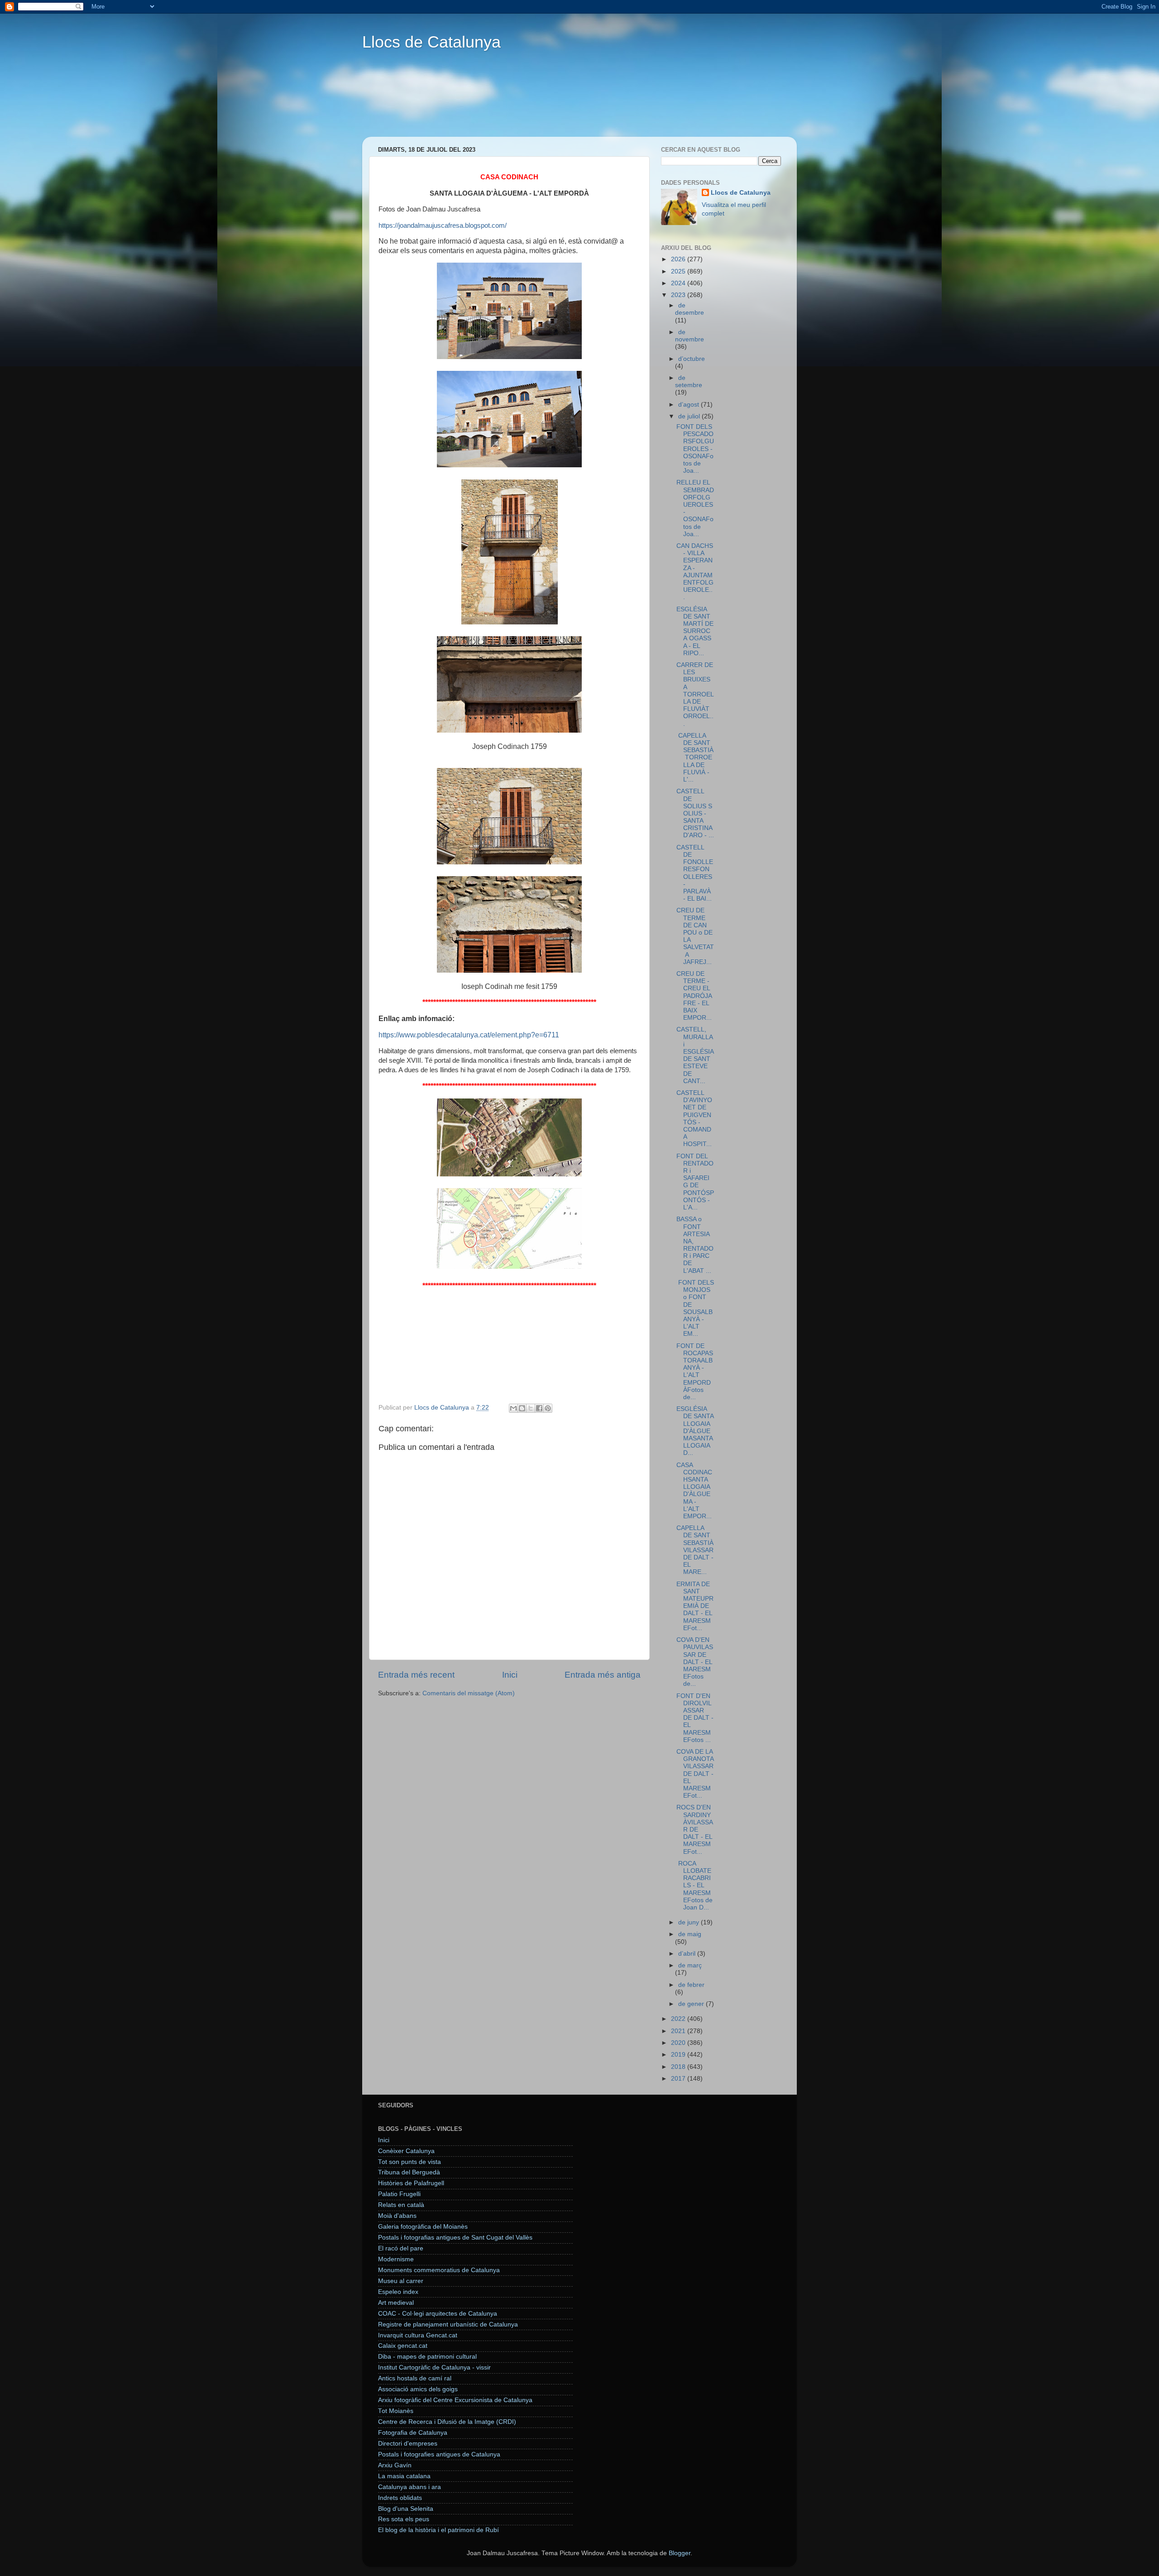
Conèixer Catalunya (406, 2151)
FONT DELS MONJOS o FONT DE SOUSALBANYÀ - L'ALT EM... (695, 1308)
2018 (679, 2067)
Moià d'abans (397, 2216)
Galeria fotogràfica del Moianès (423, 2227)
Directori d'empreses (408, 2444)
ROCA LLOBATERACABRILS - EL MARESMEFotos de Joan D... (694, 1885)
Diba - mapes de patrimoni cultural (427, 2357)
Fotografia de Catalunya (413, 2433)
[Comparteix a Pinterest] (548, 1408)
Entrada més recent (416, 1675)
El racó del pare (401, 2248)
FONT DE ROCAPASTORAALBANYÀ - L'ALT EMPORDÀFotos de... (695, 1372)
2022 (679, 2019)
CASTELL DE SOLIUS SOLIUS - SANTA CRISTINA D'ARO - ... (695, 813)
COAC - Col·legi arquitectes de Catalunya (438, 2314)
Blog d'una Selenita (406, 2509)
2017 (679, 2079)
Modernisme (396, 2259)
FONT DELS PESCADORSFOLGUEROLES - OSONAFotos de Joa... (695, 449)
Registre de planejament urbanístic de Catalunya (448, 2324)
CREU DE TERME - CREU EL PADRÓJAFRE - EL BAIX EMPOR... (694, 996)
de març (690, 1965)
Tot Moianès (396, 2411)
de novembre (690, 336)
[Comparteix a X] (531, 1408)
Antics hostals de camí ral (415, 2378)
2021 (679, 2031)
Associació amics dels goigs (418, 2389)
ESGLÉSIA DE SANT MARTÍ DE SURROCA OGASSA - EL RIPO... (695, 631)
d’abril (688, 1954)
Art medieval (396, 2303)
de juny (690, 1922)
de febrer (691, 1985)
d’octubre (692, 359)
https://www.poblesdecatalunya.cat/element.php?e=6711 (469, 1035)
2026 (679, 259)
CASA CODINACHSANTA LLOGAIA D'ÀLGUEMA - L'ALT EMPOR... (694, 1491)
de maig (690, 1934)
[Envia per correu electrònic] (513, 1408)
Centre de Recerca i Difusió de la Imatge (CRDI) (447, 2422)
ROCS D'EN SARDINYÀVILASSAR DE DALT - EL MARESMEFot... (695, 1829)
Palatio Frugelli (399, 2194)
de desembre (690, 309)
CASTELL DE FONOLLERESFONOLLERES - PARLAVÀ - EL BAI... (695, 873)
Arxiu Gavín (395, 2465)
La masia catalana (404, 2476)
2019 (679, 2055)
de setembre (689, 381)
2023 (679, 295)
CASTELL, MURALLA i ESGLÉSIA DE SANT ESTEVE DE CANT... (695, 1055)
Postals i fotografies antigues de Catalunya (439, 2454)
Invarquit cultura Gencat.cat (418, 2335)
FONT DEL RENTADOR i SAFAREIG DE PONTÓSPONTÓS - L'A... (695, 1182)
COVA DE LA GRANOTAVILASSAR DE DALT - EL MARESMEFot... (695, 1774)
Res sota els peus (404, 2519)
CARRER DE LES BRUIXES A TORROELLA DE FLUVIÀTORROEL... (695, 694)
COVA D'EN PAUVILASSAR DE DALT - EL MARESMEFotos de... (695, 1662)
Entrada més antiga (603, 1675)
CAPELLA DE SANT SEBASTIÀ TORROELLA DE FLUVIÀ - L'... (695, 758)
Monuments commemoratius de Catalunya (439, 2270)
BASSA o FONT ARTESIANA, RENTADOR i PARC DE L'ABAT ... (695, 1245)
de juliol (690, 416)
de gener (692, 2004)
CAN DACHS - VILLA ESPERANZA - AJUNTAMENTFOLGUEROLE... (695, 571)
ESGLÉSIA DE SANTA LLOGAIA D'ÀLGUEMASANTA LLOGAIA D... (695, 1431)
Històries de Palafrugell (411, 2183)
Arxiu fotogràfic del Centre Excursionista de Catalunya (455, 2400)
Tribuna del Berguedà (409, 2172)
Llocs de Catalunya (431, 42)
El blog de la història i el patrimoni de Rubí (438, 2530)
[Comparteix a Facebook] (539, 1408)
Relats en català (401, 2205)
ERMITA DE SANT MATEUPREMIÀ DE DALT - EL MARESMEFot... (695, 1606)
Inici (510, 1675)
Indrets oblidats (400, 2498)
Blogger (680, 2553)
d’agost (690, 405)
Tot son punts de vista (409, 2162)
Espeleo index (398, 2292)
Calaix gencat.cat (403, 2346)
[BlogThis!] (522, 1408)
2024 (679, 283)
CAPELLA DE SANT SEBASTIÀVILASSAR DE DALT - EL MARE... (695, 1550)
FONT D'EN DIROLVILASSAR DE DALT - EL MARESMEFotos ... (695, 1718)
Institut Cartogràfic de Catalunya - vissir (434, 2367)
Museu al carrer (401, 2281)
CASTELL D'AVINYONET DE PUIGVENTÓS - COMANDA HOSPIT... (694, 1118)
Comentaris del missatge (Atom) (469, 1693)
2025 (679, 271)
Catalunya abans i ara (409, 2487)
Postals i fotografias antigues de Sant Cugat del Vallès (455, 2238)
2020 (679, 2043)
